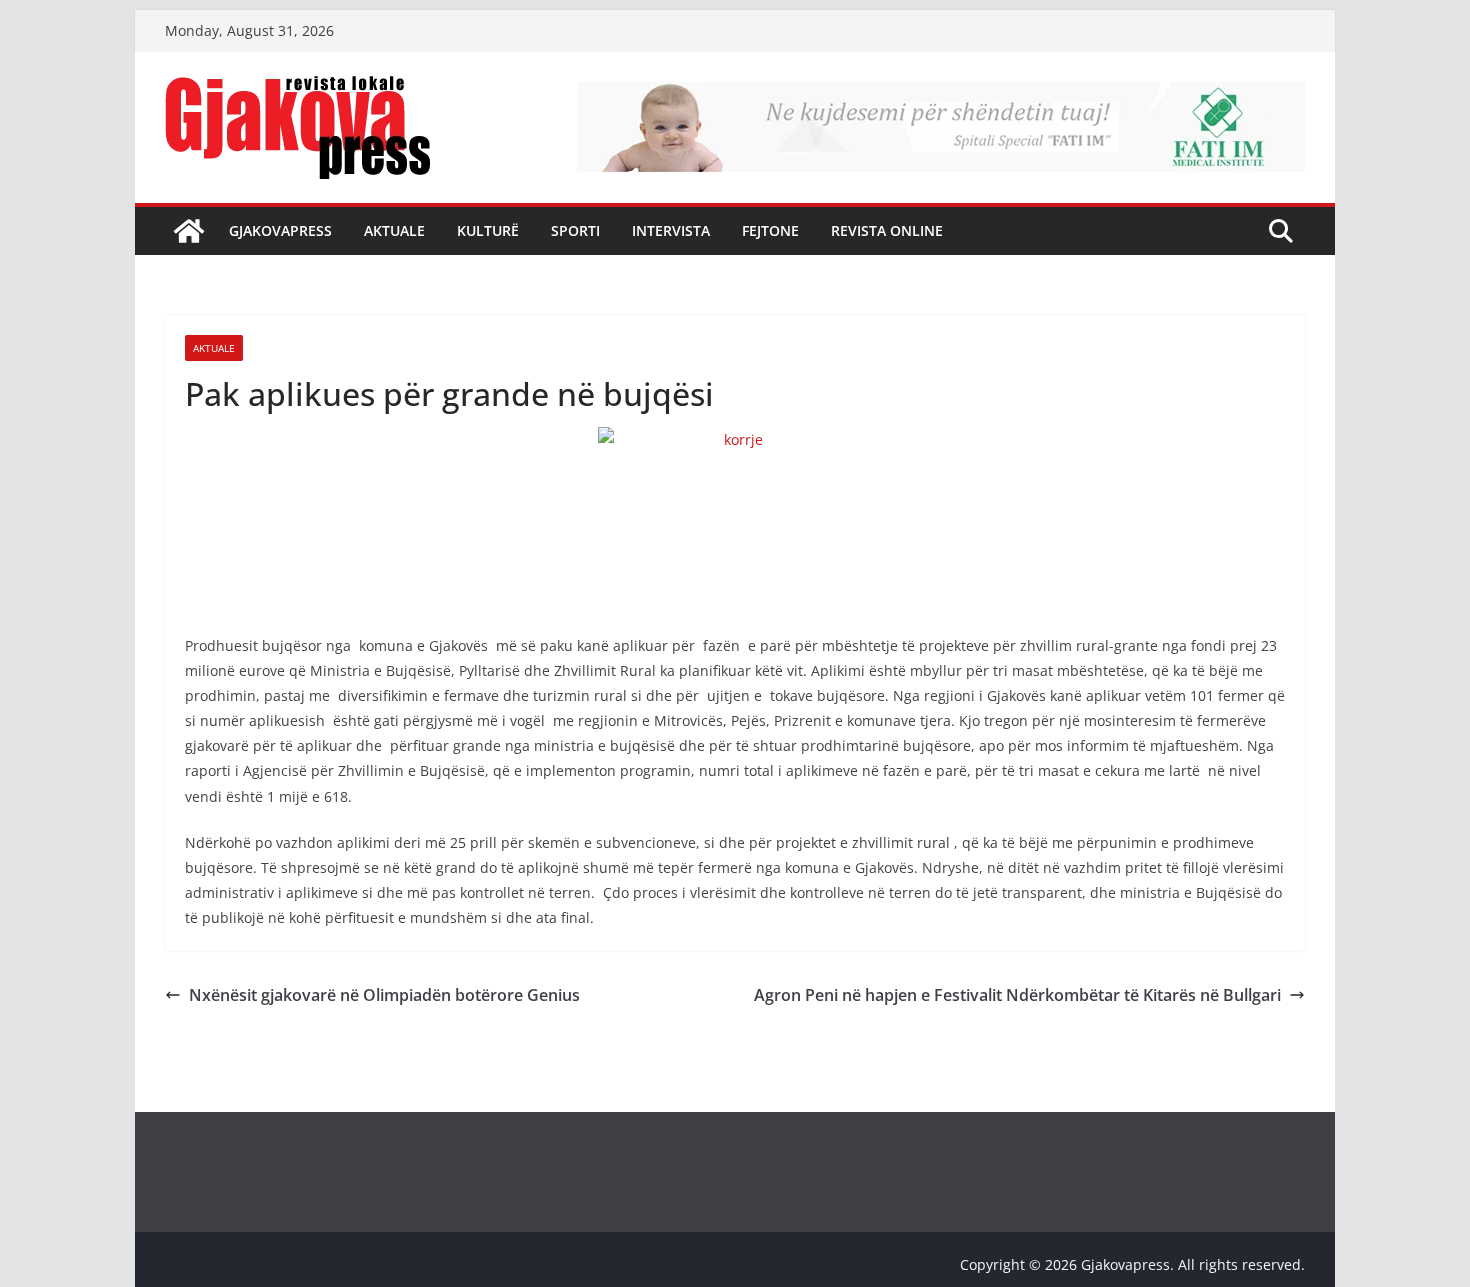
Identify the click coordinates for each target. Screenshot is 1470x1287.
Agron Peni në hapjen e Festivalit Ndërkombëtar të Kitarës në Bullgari (1017, 995)
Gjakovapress (280, 230)
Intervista (671, 230)
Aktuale (394, 230)
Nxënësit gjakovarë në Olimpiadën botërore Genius (384, 995)
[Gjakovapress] (189, 231)
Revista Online (887, 230)
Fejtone (770, 230)
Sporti (575, 230)
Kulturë (488, 230)
